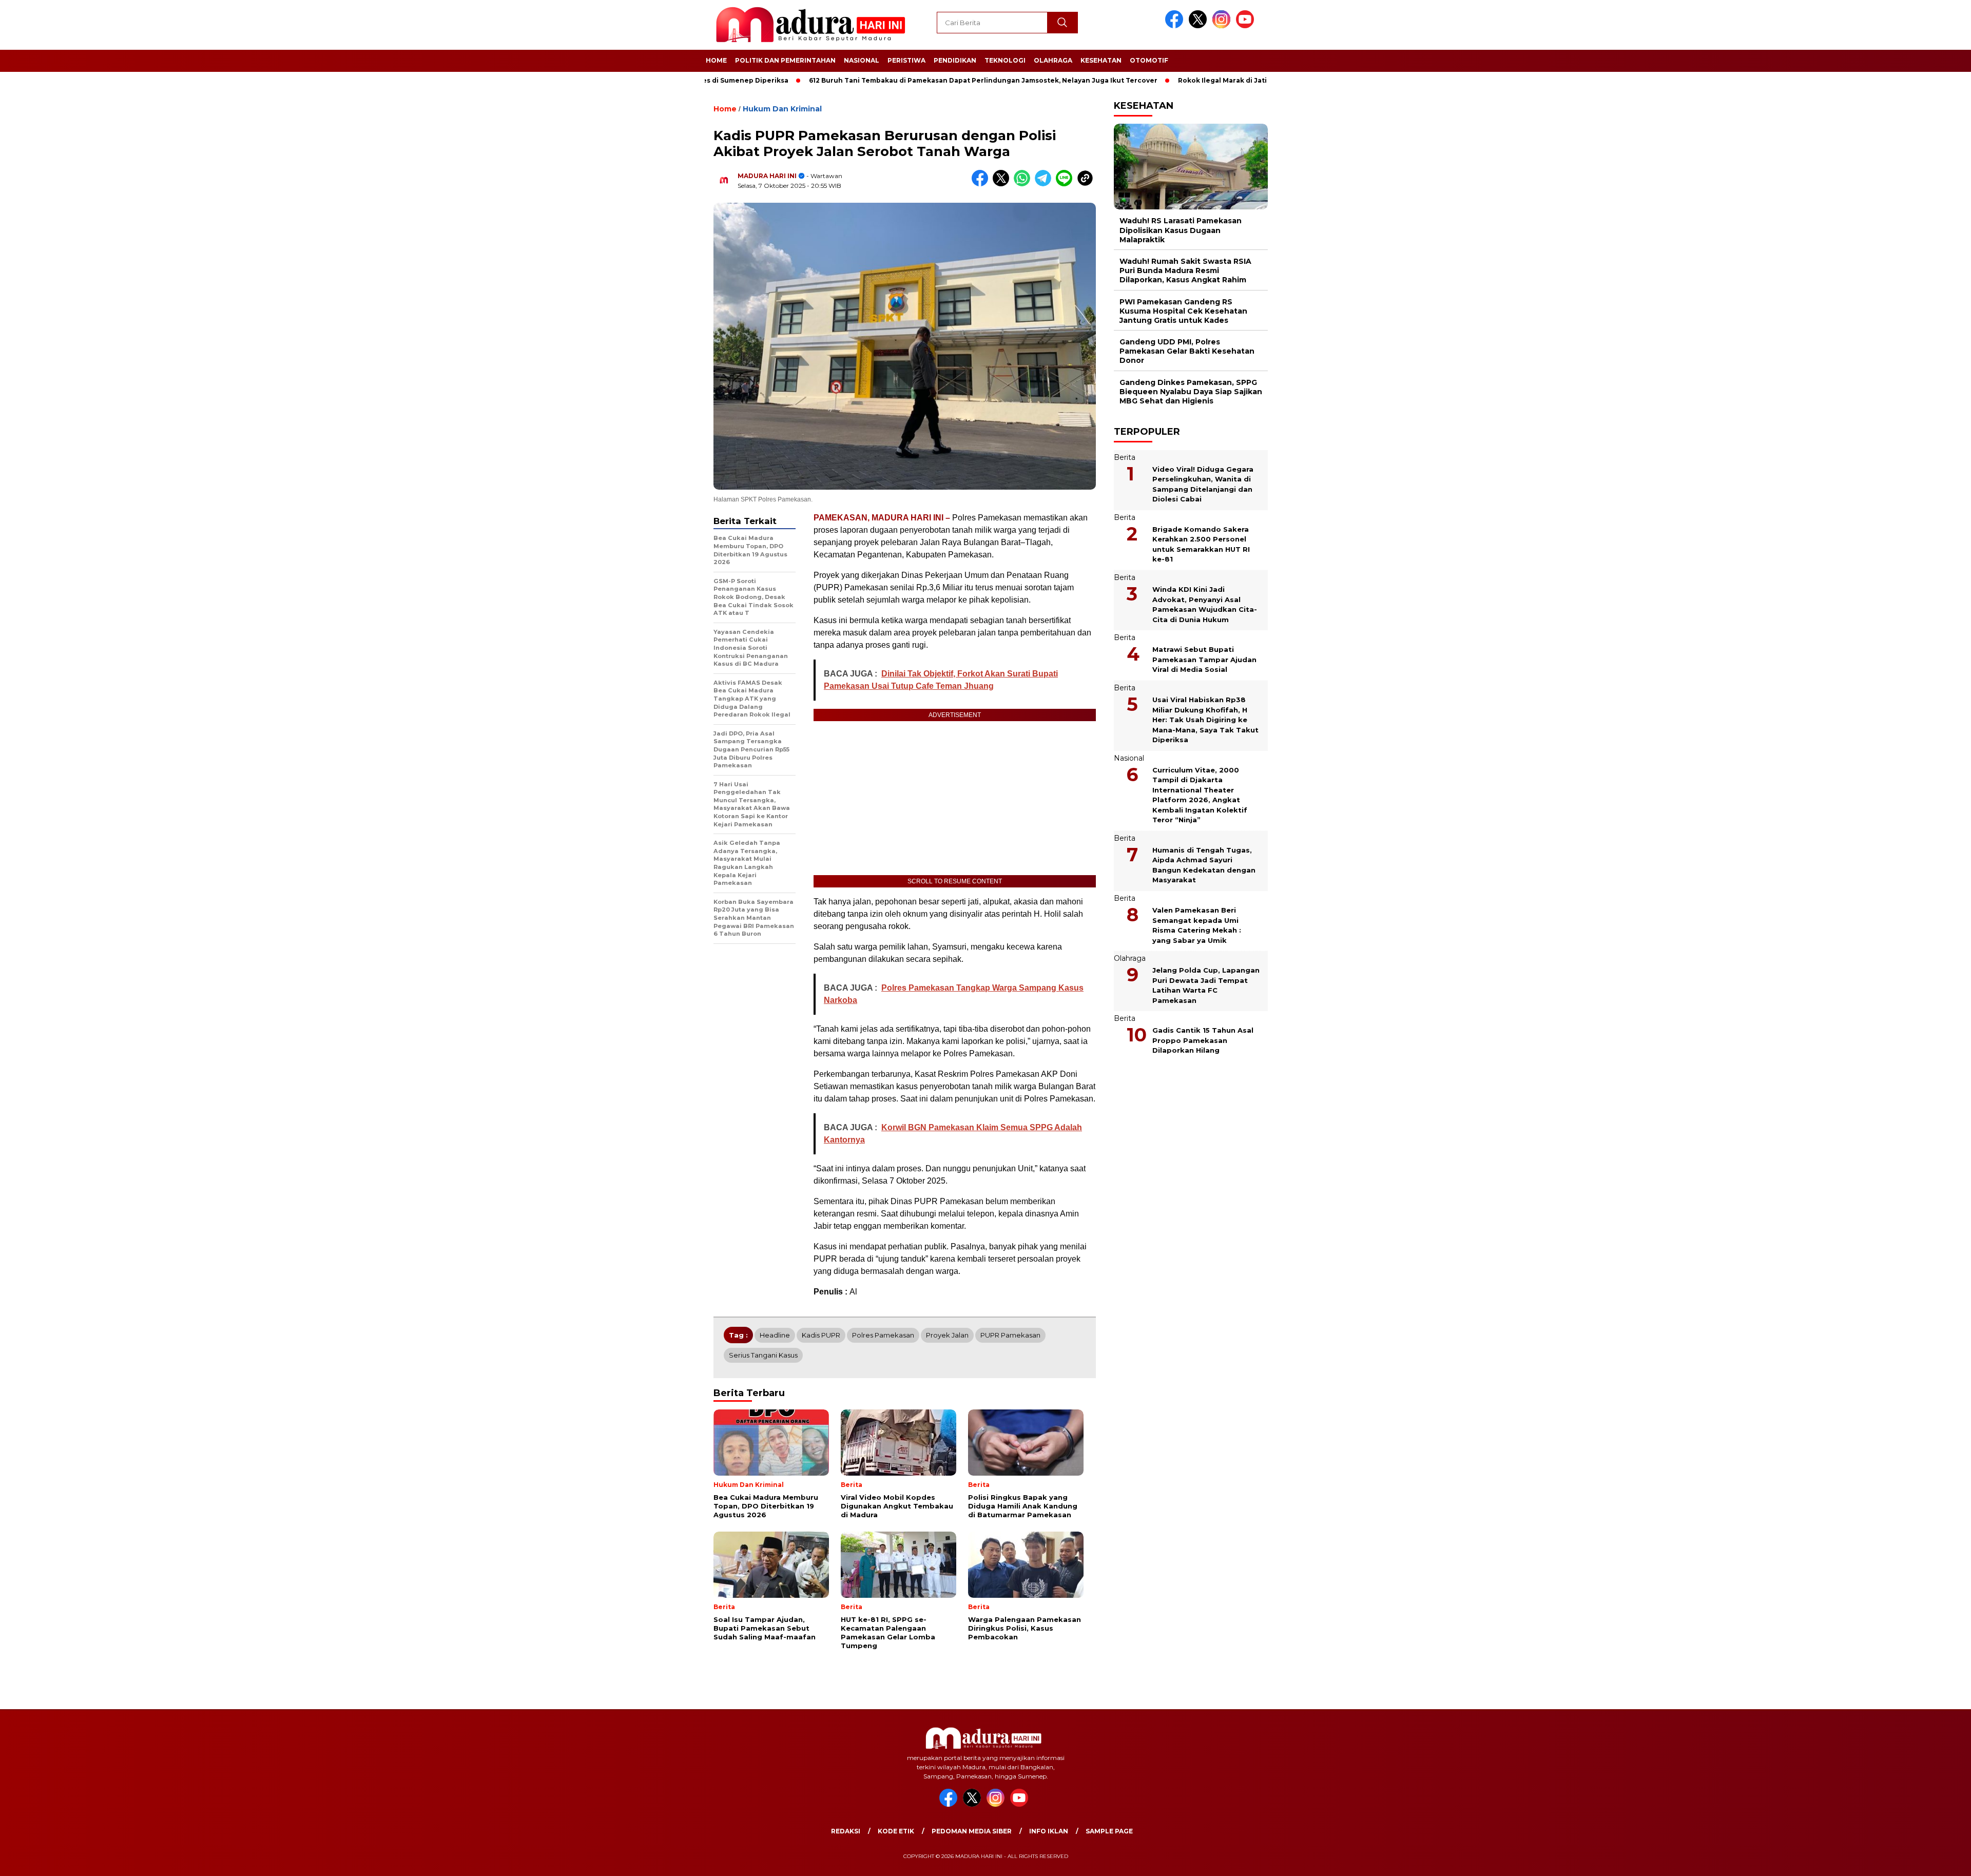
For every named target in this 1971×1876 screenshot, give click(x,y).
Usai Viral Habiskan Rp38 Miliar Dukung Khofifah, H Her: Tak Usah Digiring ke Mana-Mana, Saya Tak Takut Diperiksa (1205, 720)
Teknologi (1005, 60)
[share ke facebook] (982, 184)
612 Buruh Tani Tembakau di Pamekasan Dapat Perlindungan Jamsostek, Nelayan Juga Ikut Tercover (906, 80)
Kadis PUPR (821, 1335)
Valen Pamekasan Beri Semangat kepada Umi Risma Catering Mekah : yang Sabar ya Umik (1197, 925)
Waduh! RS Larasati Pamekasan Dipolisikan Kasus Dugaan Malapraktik (1181, 230)
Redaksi (846, 1831)
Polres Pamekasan (883, 1335)
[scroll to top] (1904, 1860)
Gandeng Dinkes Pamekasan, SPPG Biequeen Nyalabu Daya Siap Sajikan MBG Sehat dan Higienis (1191, 391)
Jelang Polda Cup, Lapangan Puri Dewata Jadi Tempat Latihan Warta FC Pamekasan (1206, 985)
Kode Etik (896, 1831)
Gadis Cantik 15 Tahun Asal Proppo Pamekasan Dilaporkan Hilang (1203, 1040)
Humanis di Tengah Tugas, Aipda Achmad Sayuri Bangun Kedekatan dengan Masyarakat (1204, 865)
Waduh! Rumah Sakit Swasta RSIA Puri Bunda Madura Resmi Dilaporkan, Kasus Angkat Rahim (1185, 270)
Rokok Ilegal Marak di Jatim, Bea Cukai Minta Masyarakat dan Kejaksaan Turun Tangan (1251, 80)
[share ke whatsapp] (1024, 184)
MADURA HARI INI (767, 176)
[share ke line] (1066, 184)
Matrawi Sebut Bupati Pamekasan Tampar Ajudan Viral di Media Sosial (1204, 659)
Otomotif (1149, 60)
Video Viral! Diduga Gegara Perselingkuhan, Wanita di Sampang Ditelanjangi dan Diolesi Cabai (1203, 484)
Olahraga (1053, 60)
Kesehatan (1101, 60)
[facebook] (1176, 26)
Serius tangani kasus (763, 1355)
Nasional (862, 60)
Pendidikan (955, 60)
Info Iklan (1049, 1831)
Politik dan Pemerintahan (785, 60)
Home (716, 60)
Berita (1125, 457)
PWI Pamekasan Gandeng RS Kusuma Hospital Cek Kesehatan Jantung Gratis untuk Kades (1183, 311)
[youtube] (1247, 26)
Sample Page (1109, 1831)
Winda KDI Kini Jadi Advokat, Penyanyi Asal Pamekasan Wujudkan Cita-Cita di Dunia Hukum (1205, 604)
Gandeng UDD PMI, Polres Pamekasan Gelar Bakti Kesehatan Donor (1187, 351)
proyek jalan (947, 1335)
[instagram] (1223, 26)
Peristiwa (906, 60)
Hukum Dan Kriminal (782, 109)
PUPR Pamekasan (1010, 1335)
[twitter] (1200, 26)
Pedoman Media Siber (972, 1831)
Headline (775, 1335)
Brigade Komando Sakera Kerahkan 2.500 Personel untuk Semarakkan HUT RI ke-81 (1201, 544)
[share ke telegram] (1045, 184)
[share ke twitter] (1003, 184)
